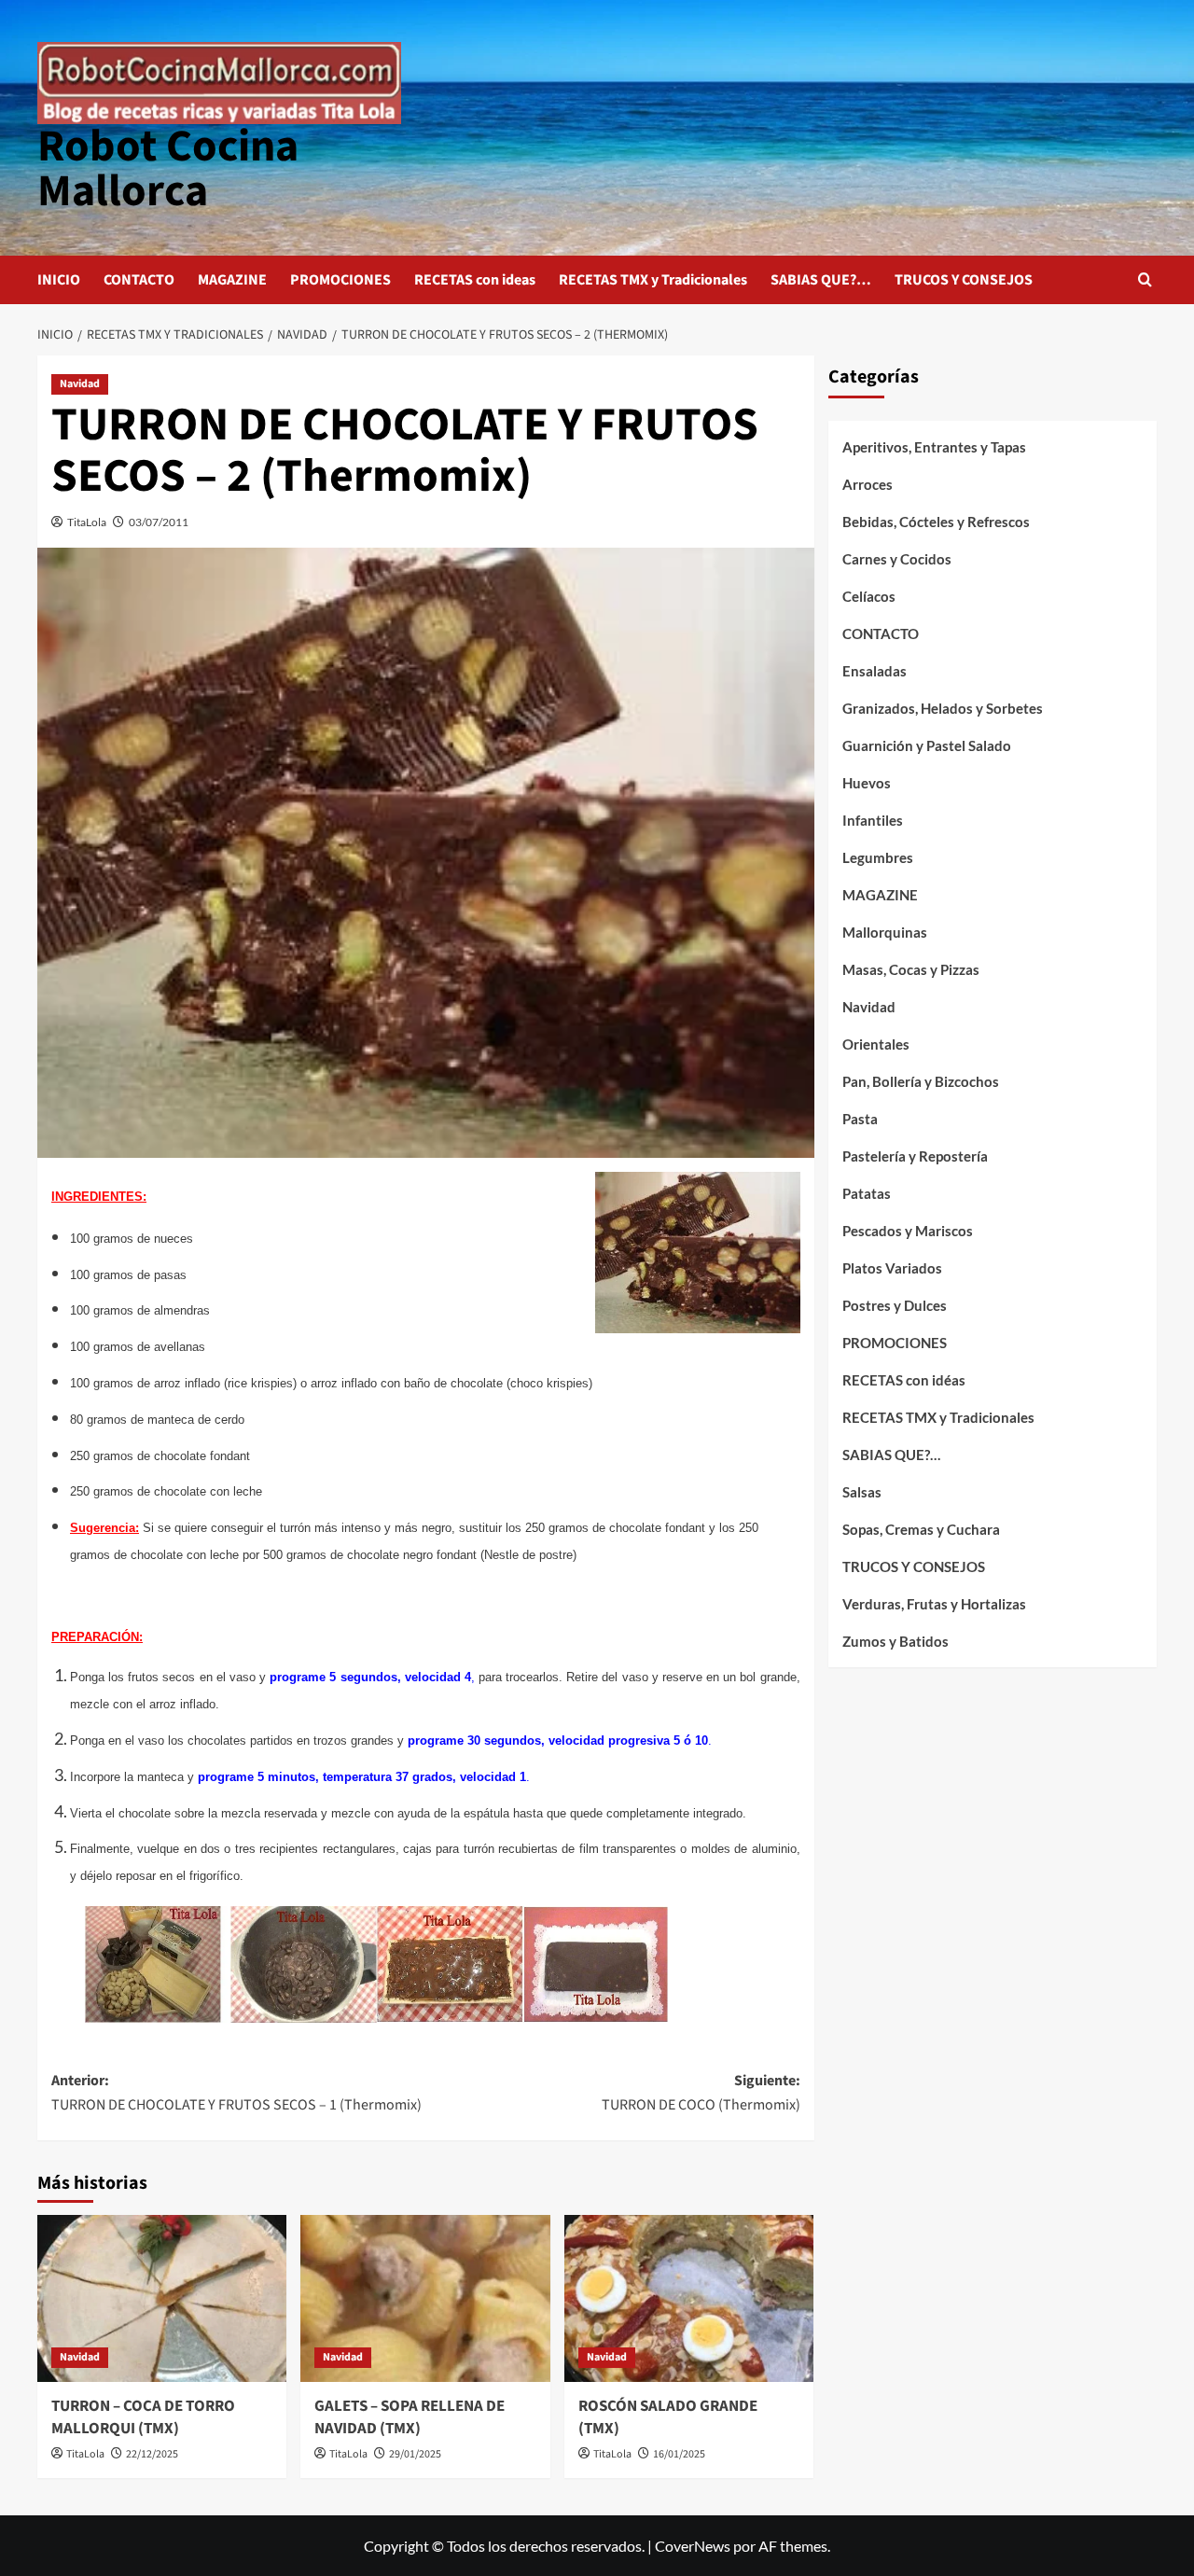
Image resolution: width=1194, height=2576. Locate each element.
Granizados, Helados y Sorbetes (943, 708)
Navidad (80, 384)
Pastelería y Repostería (915, 1156)
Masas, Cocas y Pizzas (911, 969)
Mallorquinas (885, 932)
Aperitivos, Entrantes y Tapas (934, 447)
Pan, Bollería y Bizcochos (921, 1081)
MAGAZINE (232, 280)
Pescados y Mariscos (908, 1231)
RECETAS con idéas (904, 1380)
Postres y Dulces (895, 1305)
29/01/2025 (415, 2454)
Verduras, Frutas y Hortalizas (934, 1604)
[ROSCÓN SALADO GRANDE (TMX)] (689, 2298)
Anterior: (236, 2093)
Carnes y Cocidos (897, 559)
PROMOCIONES (340, 280)
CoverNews (693, 2546)
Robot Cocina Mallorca (168, 169)
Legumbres (878, 857)
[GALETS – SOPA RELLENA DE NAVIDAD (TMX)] (425, 2298)
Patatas (867, 1193)
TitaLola (87, 522)
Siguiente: (701, 2093)
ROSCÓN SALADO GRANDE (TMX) (668, 2417)
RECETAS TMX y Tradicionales (653, 280)
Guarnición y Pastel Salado (927, 745)
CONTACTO (139, 280)
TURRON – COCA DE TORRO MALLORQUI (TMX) (143, 2417)
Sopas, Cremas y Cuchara (921, 1529)
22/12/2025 (152, 2454)
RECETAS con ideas (475, 280)
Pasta (860, 1119)
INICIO (59, 280)
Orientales (876, 1044)
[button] (1145, 279)
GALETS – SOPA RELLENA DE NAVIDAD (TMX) (410, 2417)
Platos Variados (892, 1268)
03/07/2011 (159, 522)
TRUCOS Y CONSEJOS (964, 280)
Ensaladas (875, 671)
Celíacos (869, 596)
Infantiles (873, 820)
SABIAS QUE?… (821, 280)
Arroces (868, 484)
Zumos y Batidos (895, 1641)
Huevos (867, 783)
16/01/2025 (679, 2454)
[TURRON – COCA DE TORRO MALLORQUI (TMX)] (162, 2298)
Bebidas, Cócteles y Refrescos (936, 522)
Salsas (862, 1492)
